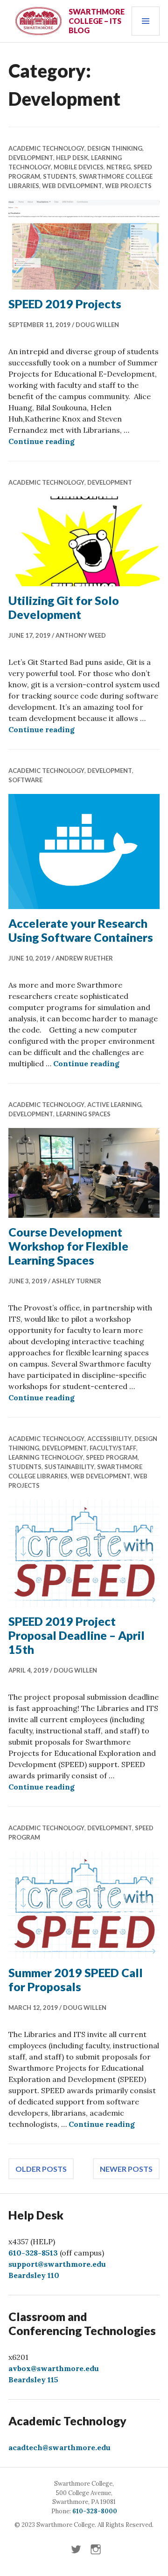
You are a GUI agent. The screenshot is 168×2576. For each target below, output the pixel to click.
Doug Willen (97, 325)
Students (59, 176)
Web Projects (128, 186)
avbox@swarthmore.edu (54, 2368)
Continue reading (42, 441)
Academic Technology (46, 148)
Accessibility (109, 1439)
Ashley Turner (77, 1281)
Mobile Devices (79, 167)
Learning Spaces (83, 1114)
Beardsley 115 (33, 2380)
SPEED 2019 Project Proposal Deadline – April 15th (77, 1635)
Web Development (72, 186)
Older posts (41, 2169)
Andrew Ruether (84, 958)
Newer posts (126, 2169)
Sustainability (69, 1467)
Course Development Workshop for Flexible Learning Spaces (68, 1246)
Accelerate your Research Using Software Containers (81, 930)
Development (31, 158)
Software (25, 780)
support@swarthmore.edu (57, 2264)
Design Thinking (115, 148)
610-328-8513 (33, 2253)
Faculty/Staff (113, 1448)
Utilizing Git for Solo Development (64, 607)
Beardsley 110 (34, 2275)
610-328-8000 (95, 2511)
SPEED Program (112, 1457)
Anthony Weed (81, 635)
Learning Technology (46, 1457)
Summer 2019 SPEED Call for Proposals (76, 1979)
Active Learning (114, 1105)
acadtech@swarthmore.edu (59, 2447)
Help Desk (72, 158)
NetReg (119, 167)
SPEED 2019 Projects (65, 304)
